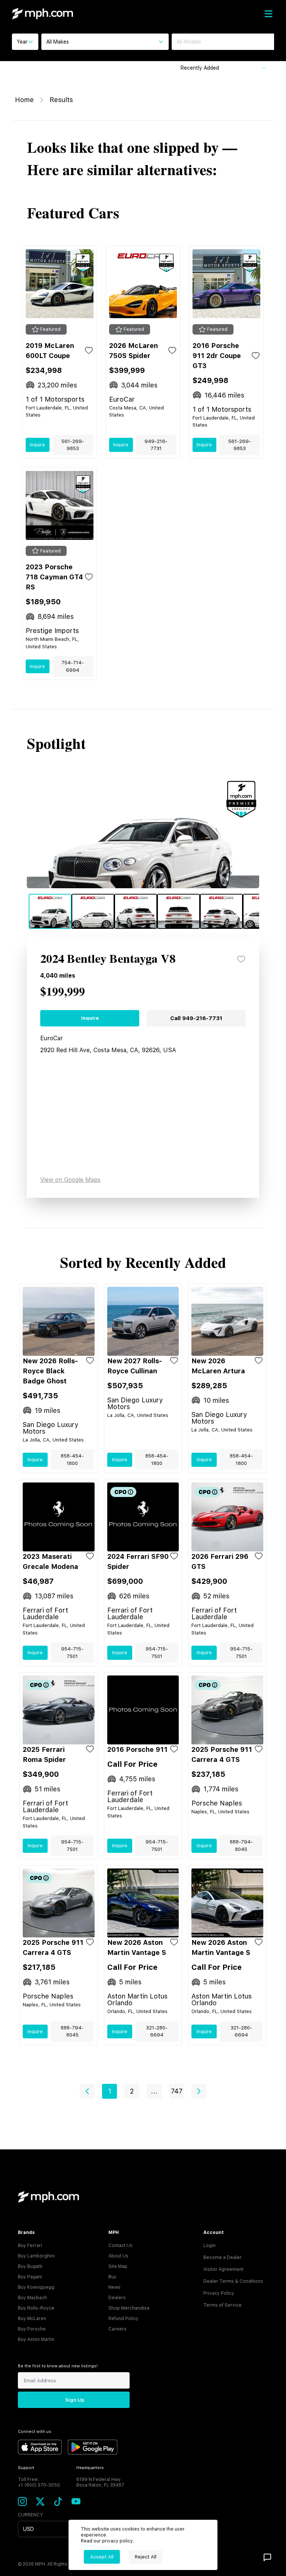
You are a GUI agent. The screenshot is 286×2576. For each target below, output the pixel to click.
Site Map (118, 2266)
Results (61, 100)
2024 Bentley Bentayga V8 (108, 959)
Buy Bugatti (30, 2266)
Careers (117, 2329)
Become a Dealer (223, 2257)
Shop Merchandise (129, 2308)
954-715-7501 (72, 1653)
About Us (118, 2256)
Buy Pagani (30, 2277)
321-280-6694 (157, 2031)
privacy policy (117, 2541)
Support (26, 2468)
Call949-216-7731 (196, 1018)
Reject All (146, 2557)
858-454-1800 (72, 1460)
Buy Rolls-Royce (36, 2308)
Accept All (102, 2557)
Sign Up (75, 2400)
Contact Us (120, 2246)
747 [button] (177, 2091)
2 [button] (132, 2091)
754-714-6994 (73, 666)
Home (24, 100)
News (115, 2287)
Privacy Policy (219, 2293)
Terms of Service (223, 2305)
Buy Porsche (32, 2329)
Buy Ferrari (30, 2246)
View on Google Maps (70, 1180)
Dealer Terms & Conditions (233, 2281)
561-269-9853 (73, 445)
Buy (112, 2277)
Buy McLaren (32, 2319)
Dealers (117, 2298)
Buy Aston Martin (36, 2339)
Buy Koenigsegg (36, 2287)
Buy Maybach (32, 2298)
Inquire (37, 445)
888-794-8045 (241, 1846)
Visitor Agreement (223, 2269)
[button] (87, 2091)
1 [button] (110, 2091)
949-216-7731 (156, 445)
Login (209, 2246)
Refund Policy (123, 2319)
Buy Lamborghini (36, 2256)
